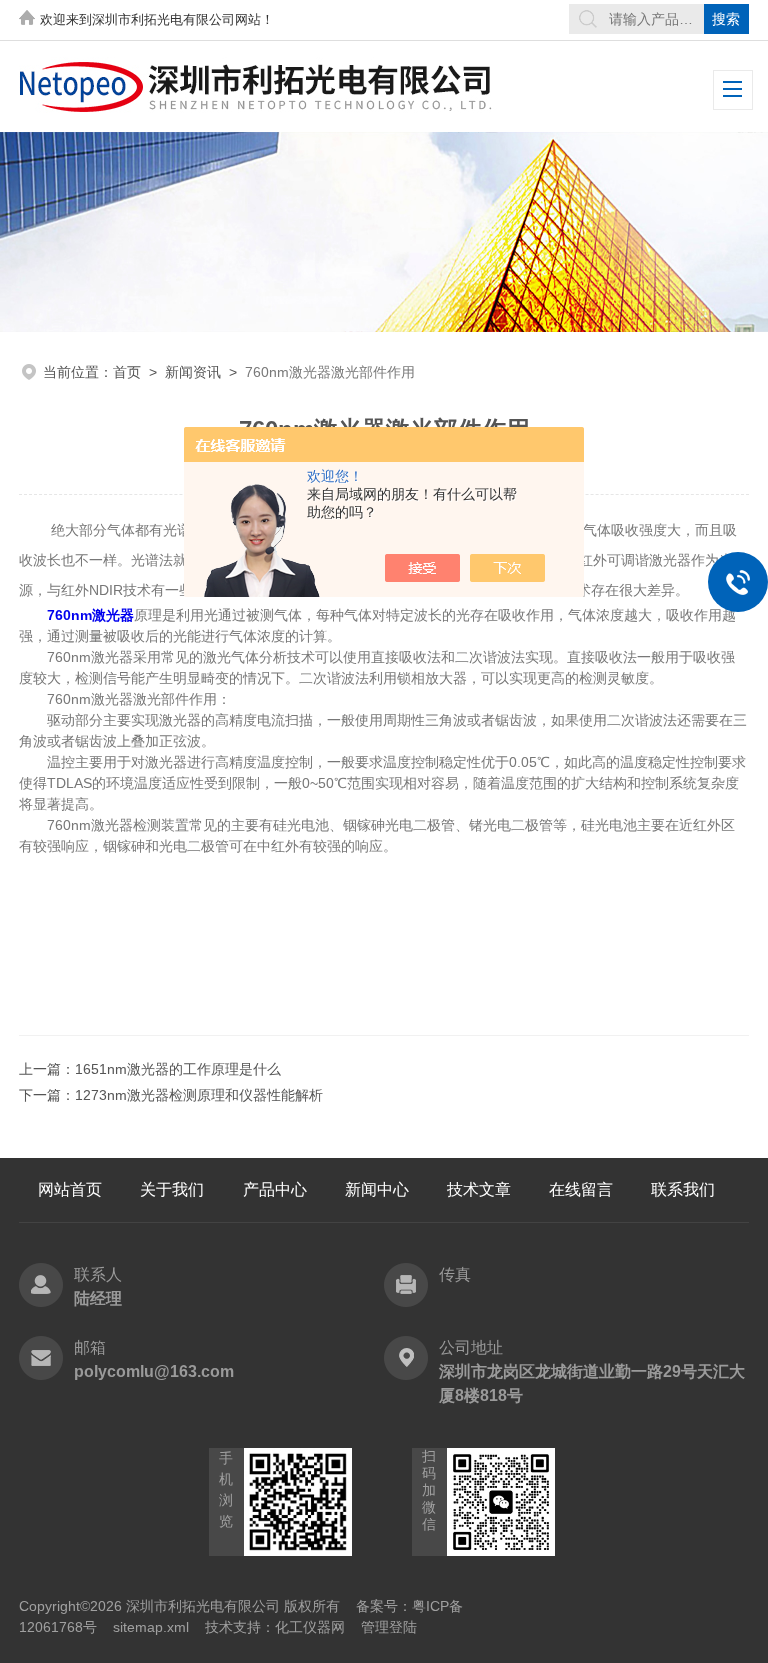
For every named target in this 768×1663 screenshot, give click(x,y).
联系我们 (683, 1189)
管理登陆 (389, 1627)
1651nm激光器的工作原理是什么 (178, 1069)
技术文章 (479, 1189)
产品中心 (275, 1189)
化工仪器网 (310, 1627)
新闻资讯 (193, 372)
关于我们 (172, 1189)
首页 (127, 372)
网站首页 (70, 1189)
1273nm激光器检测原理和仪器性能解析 (199, 1095)
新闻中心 (377, 1189)
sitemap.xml (151, 1627)
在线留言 (581, 1189)
